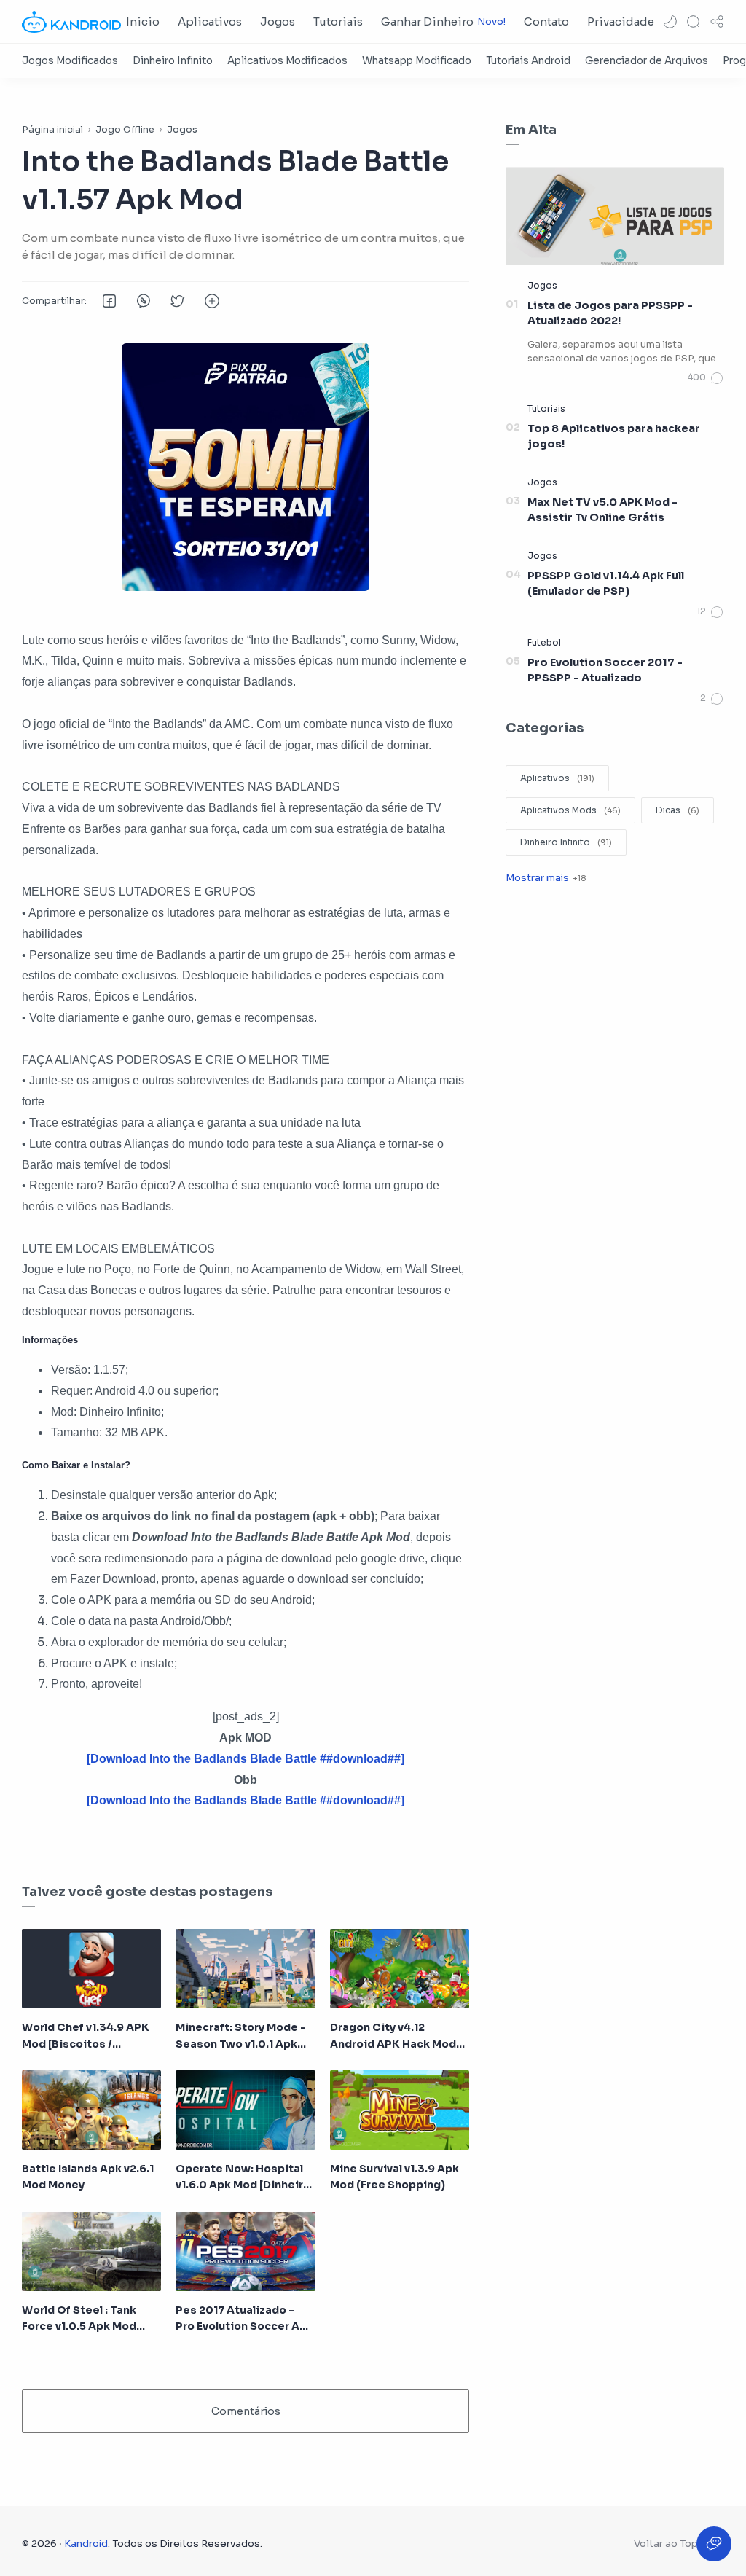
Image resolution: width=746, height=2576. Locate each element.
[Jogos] (542, 285)
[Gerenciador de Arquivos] (647, 61)
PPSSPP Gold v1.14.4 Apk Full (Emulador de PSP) (606, 584)
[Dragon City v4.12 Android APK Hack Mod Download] (400, 1969)
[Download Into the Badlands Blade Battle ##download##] (246, 1800)
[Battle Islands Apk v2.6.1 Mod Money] (91, 2110)
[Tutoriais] (546, 408)
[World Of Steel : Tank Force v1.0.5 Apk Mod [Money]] (91, 2251)
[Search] (694, 22)
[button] (670, 22)
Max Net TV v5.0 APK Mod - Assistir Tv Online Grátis (602, 510)
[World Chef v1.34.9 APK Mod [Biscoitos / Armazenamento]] (91, 1969)
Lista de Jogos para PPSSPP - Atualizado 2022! (610, 313)
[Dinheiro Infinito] (173, 61)
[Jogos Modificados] (70, 61)
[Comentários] (706, 378)
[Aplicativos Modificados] (287, 61)
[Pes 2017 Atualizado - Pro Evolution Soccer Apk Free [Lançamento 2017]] (245, 2251)
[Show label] (546, 878)
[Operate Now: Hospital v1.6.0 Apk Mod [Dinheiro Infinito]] (245, 2110)
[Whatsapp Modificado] (417, 61)
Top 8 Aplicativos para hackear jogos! (614, 436)
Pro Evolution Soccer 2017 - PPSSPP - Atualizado (605, 670)
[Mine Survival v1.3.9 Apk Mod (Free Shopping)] (400, 2110)
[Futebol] (544, 642)
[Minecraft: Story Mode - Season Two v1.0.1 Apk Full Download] (245, 1969)
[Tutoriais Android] (528, 61)
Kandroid (86, 2544)
